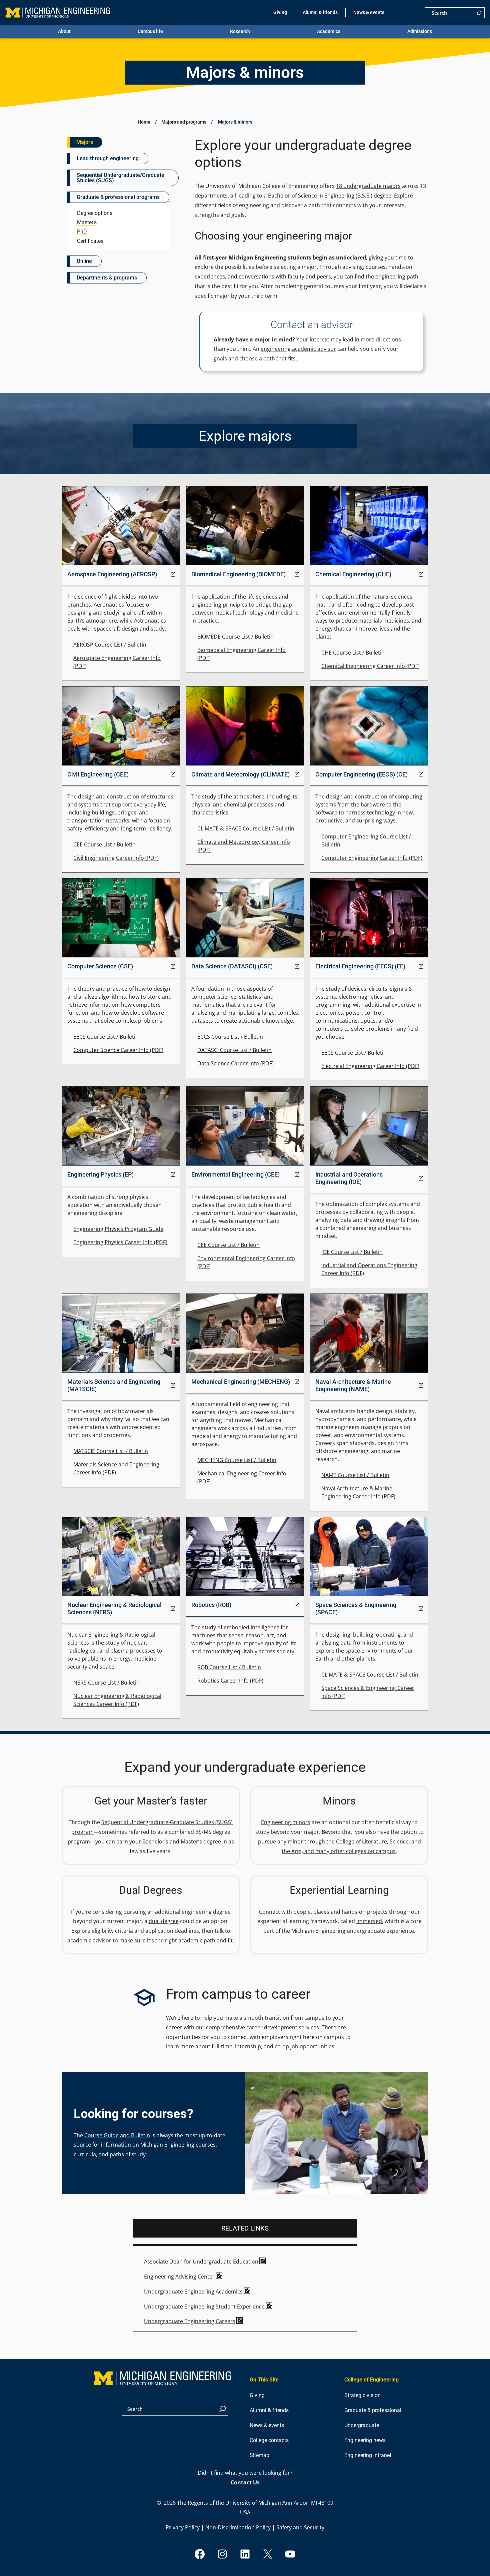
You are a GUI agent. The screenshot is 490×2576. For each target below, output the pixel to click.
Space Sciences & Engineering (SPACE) (356, 1608)
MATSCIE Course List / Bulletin (111, 1451)
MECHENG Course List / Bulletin (237, 1460)
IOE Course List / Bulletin (352, 1252)
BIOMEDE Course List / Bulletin (235, 637)
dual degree (164, 1921)
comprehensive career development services (262, 2027)
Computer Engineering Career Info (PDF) (372, 858)
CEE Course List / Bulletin (104, 844)
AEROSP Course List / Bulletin (110, 645)
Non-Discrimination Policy (238, 2527)
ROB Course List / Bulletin (229, 1667)
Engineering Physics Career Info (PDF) (120, 1242)
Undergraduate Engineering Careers (190, 2321)
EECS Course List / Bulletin (106, 1037)
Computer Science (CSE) (100, 966)
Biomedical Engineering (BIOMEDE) (238, 574)
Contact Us (245, 2482)
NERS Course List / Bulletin (106, 1683)
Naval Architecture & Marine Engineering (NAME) (353, 1385)
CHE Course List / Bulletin (353, 653)
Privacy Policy (183, 2527)
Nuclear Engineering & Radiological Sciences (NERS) (114, 1608)
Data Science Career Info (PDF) (235, 1063)
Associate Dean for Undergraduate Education (201, 2262)
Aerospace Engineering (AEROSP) (112, 574)
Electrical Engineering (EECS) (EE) (360, 966)
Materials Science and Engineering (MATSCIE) (114, 1385)
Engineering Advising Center (179, 2277)
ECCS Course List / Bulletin (230, 1037)
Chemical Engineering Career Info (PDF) (370, 666)
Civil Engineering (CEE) (98, 774)
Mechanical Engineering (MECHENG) (241, 1382)
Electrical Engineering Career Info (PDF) (370, 1066)
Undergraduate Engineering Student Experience (204, 2307)
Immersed (369, 1921)
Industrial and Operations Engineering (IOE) (349, 1178)
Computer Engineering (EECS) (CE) (361, 774)
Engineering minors (286, 1822)
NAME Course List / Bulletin (355, 1475)
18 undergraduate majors (368, 186)
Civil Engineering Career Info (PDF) (116, 858)
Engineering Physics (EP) (100, 1174)
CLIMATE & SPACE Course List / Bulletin (246, 828)
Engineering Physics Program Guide (118, 1229)
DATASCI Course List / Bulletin (234, 1050)
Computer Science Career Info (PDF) (118, 1050)
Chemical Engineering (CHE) (353, 574)
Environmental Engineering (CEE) (235, 1174)
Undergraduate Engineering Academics (193, 2292)
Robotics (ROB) (211, 1605)
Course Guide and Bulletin (117, 2135)
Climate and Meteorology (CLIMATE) (240, 774)
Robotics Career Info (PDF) (230, 1681)
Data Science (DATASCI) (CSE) (232, 966)
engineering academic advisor (298, 349)
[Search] (479, 13)
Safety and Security (300, 2527)
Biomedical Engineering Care (233, 650)
